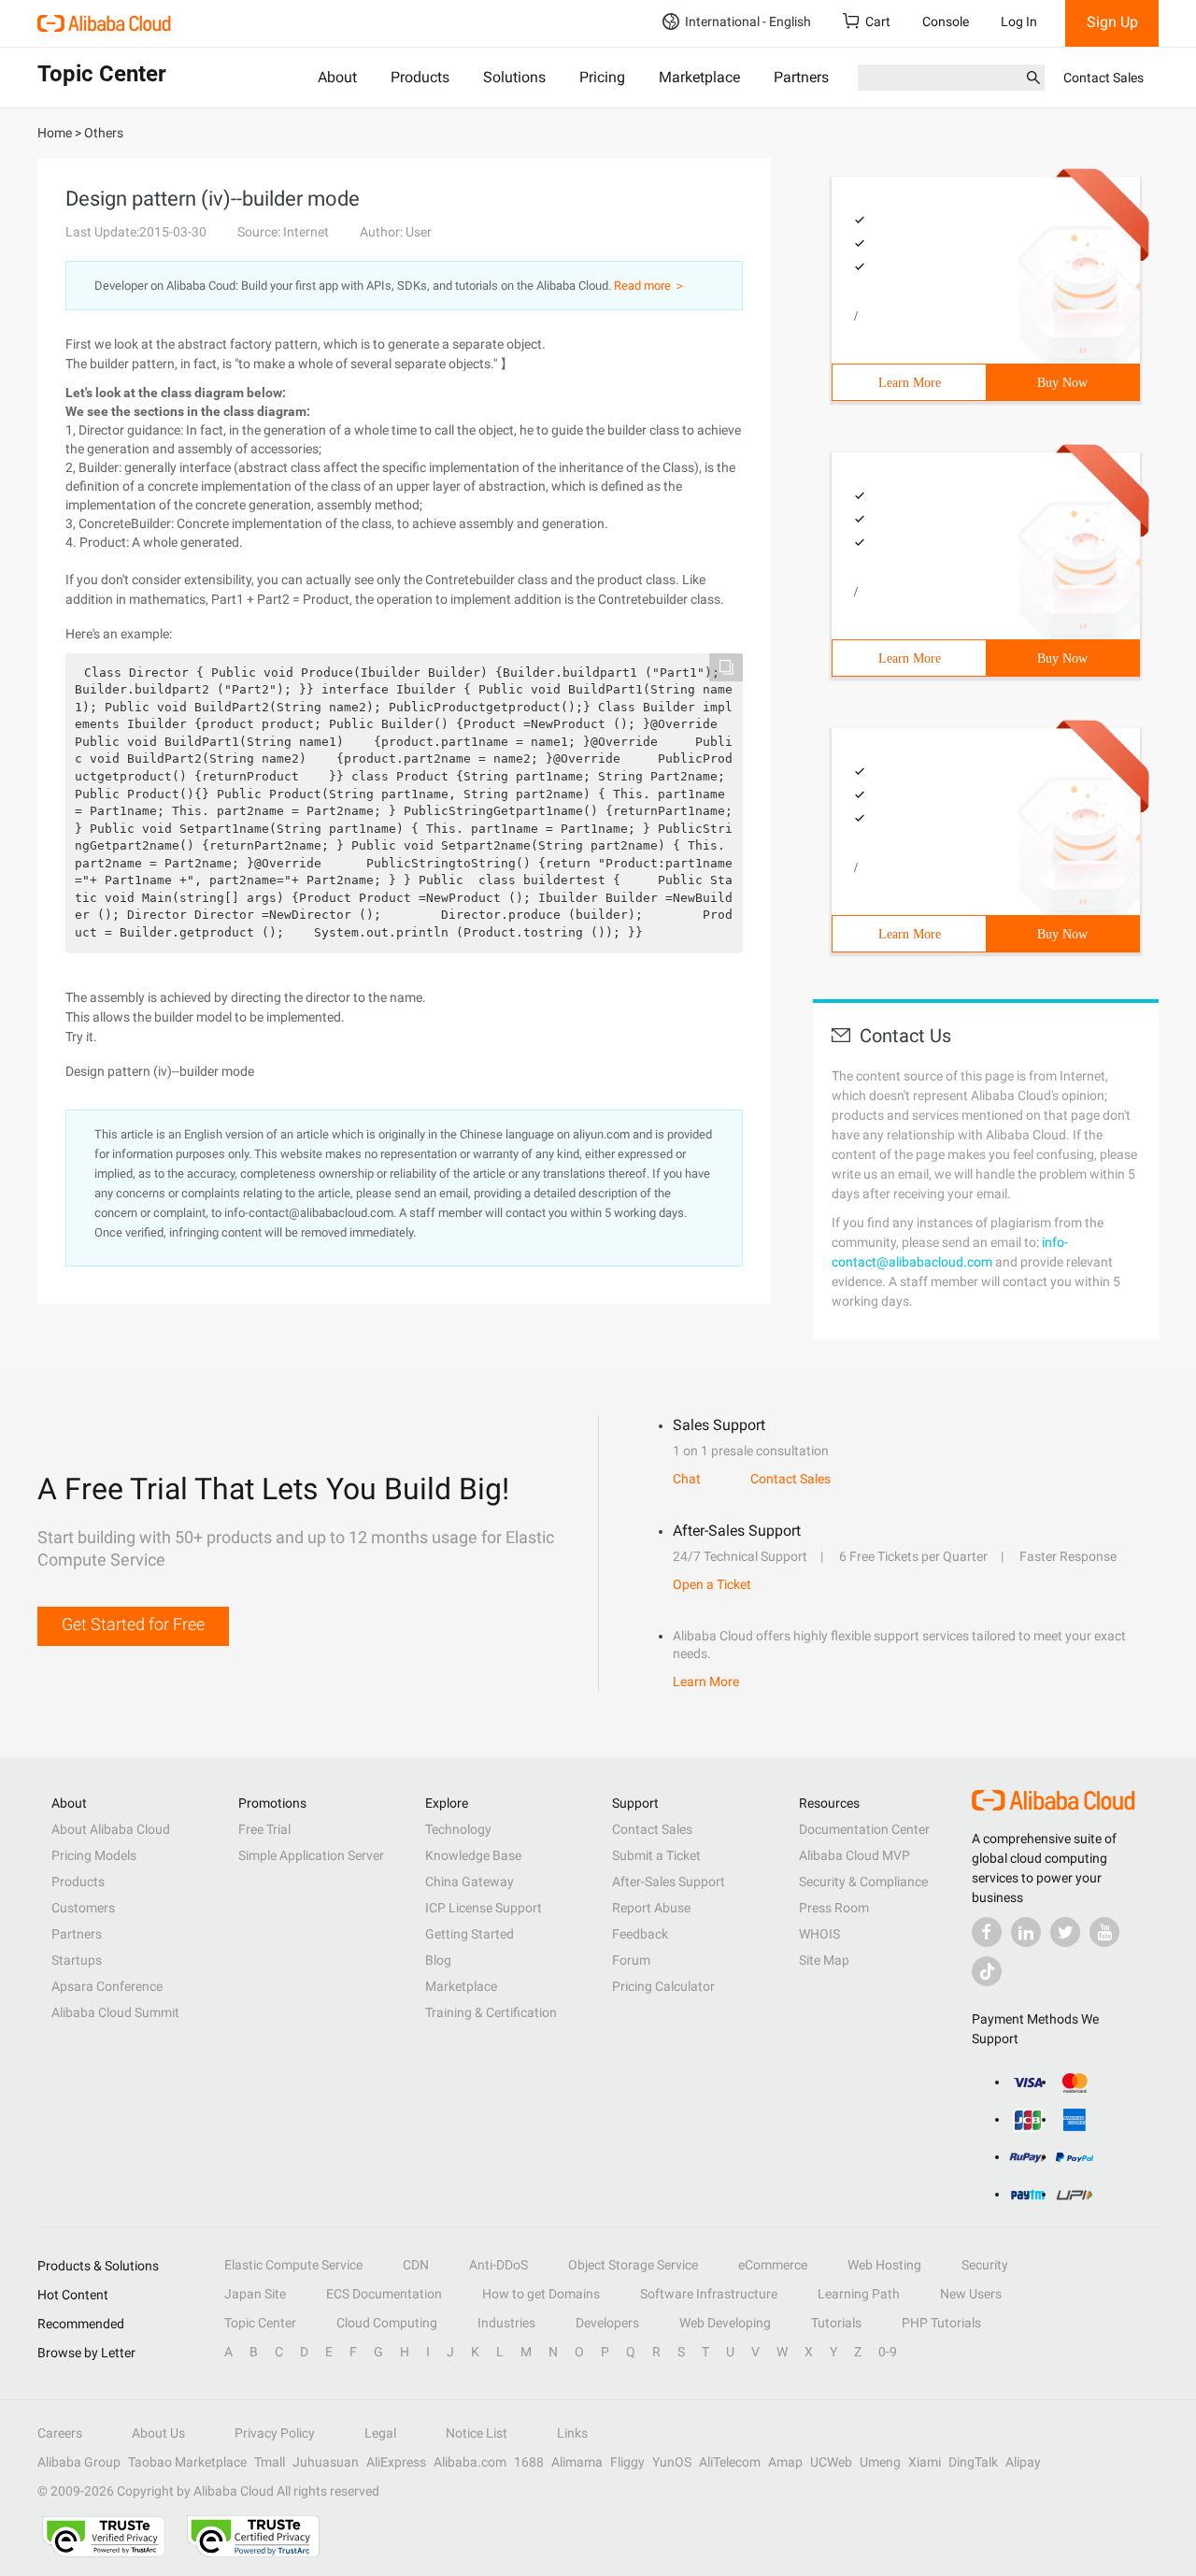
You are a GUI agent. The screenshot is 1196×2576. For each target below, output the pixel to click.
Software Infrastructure (709, 2294)
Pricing (602, 77)
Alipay (1023, 2462)
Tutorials (836, 2323)
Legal (380, 2433)
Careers (60, 2433)
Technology (458, 1829)
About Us (158, 2433)
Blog (438, 1960)
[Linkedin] (1026, 1932)
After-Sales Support (669, 1882)
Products (420, 77)
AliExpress (396, 2462)
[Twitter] (1065, 1932)
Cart (878, 21)
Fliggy (627, 2462)
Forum (631, 1960)
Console (946, 21)
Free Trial (264, 1829)
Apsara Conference (107, 1986)
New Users (971, 2294)
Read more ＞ (650, 286)
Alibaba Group (79, 2462)
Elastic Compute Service (293, 2265)
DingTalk (973, 2462)
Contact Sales (1103, 78)
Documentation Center (864, 1829)
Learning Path (859, 2294)
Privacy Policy (275, 2433)
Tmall (270, 2462)
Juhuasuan (326, 2462)
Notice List (477, 2433)
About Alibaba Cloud (111, 1829)
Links (572, 2433)
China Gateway (470, 1882)
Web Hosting (884, 2265)
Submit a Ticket (656, 1855)
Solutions (514, 77)
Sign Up (1112, 22)
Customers (83, 1908)
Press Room (834, 1908)
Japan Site (255, 2294)
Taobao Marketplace (187, 2462)
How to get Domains (541, 2294)
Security (985, 2265)
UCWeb (831, 2462)
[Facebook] (987, 1932)
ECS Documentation (384, 2294)
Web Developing (725, 2323)
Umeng (880, 2462)
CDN (416, 2265)
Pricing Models (94, 1855)
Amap (785, 2462)
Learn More (910, 383)
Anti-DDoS (498, 2265)
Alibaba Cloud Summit (115, 2012)
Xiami (925, 2462)
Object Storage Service (633, 2265)
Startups (77, 1960)
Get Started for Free (133, 1624)
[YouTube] (1104, 1932)
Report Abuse (651, 1908)
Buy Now (1062, 383)
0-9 (888, 2352)
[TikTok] (987, 1971)
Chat (687, 1479)
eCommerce (773, 2265)
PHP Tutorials (941, 2323)
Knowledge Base (473, 1855)
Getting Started (470, 1934)
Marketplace (699, 77)
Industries (506, 2323)
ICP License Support (484, 1908)
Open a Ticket (712, 1584)
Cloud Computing (387, 2323)
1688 (529, 2462)
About (337, 77)
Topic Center (260, 2323)
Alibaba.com (470, 2462)
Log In (1019, 21)
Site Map (824, 1960)
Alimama (577, 2462)
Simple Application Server (311, 1855)
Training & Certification (491, 2012)
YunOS (672, 2462)
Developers (607, 2323)
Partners (801, 77)
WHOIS (819, 1934)
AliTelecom (730, 2462)
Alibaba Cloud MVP (854, 1855)
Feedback (640, 1934)
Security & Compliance (863, 1882)
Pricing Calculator (663, 1986)
